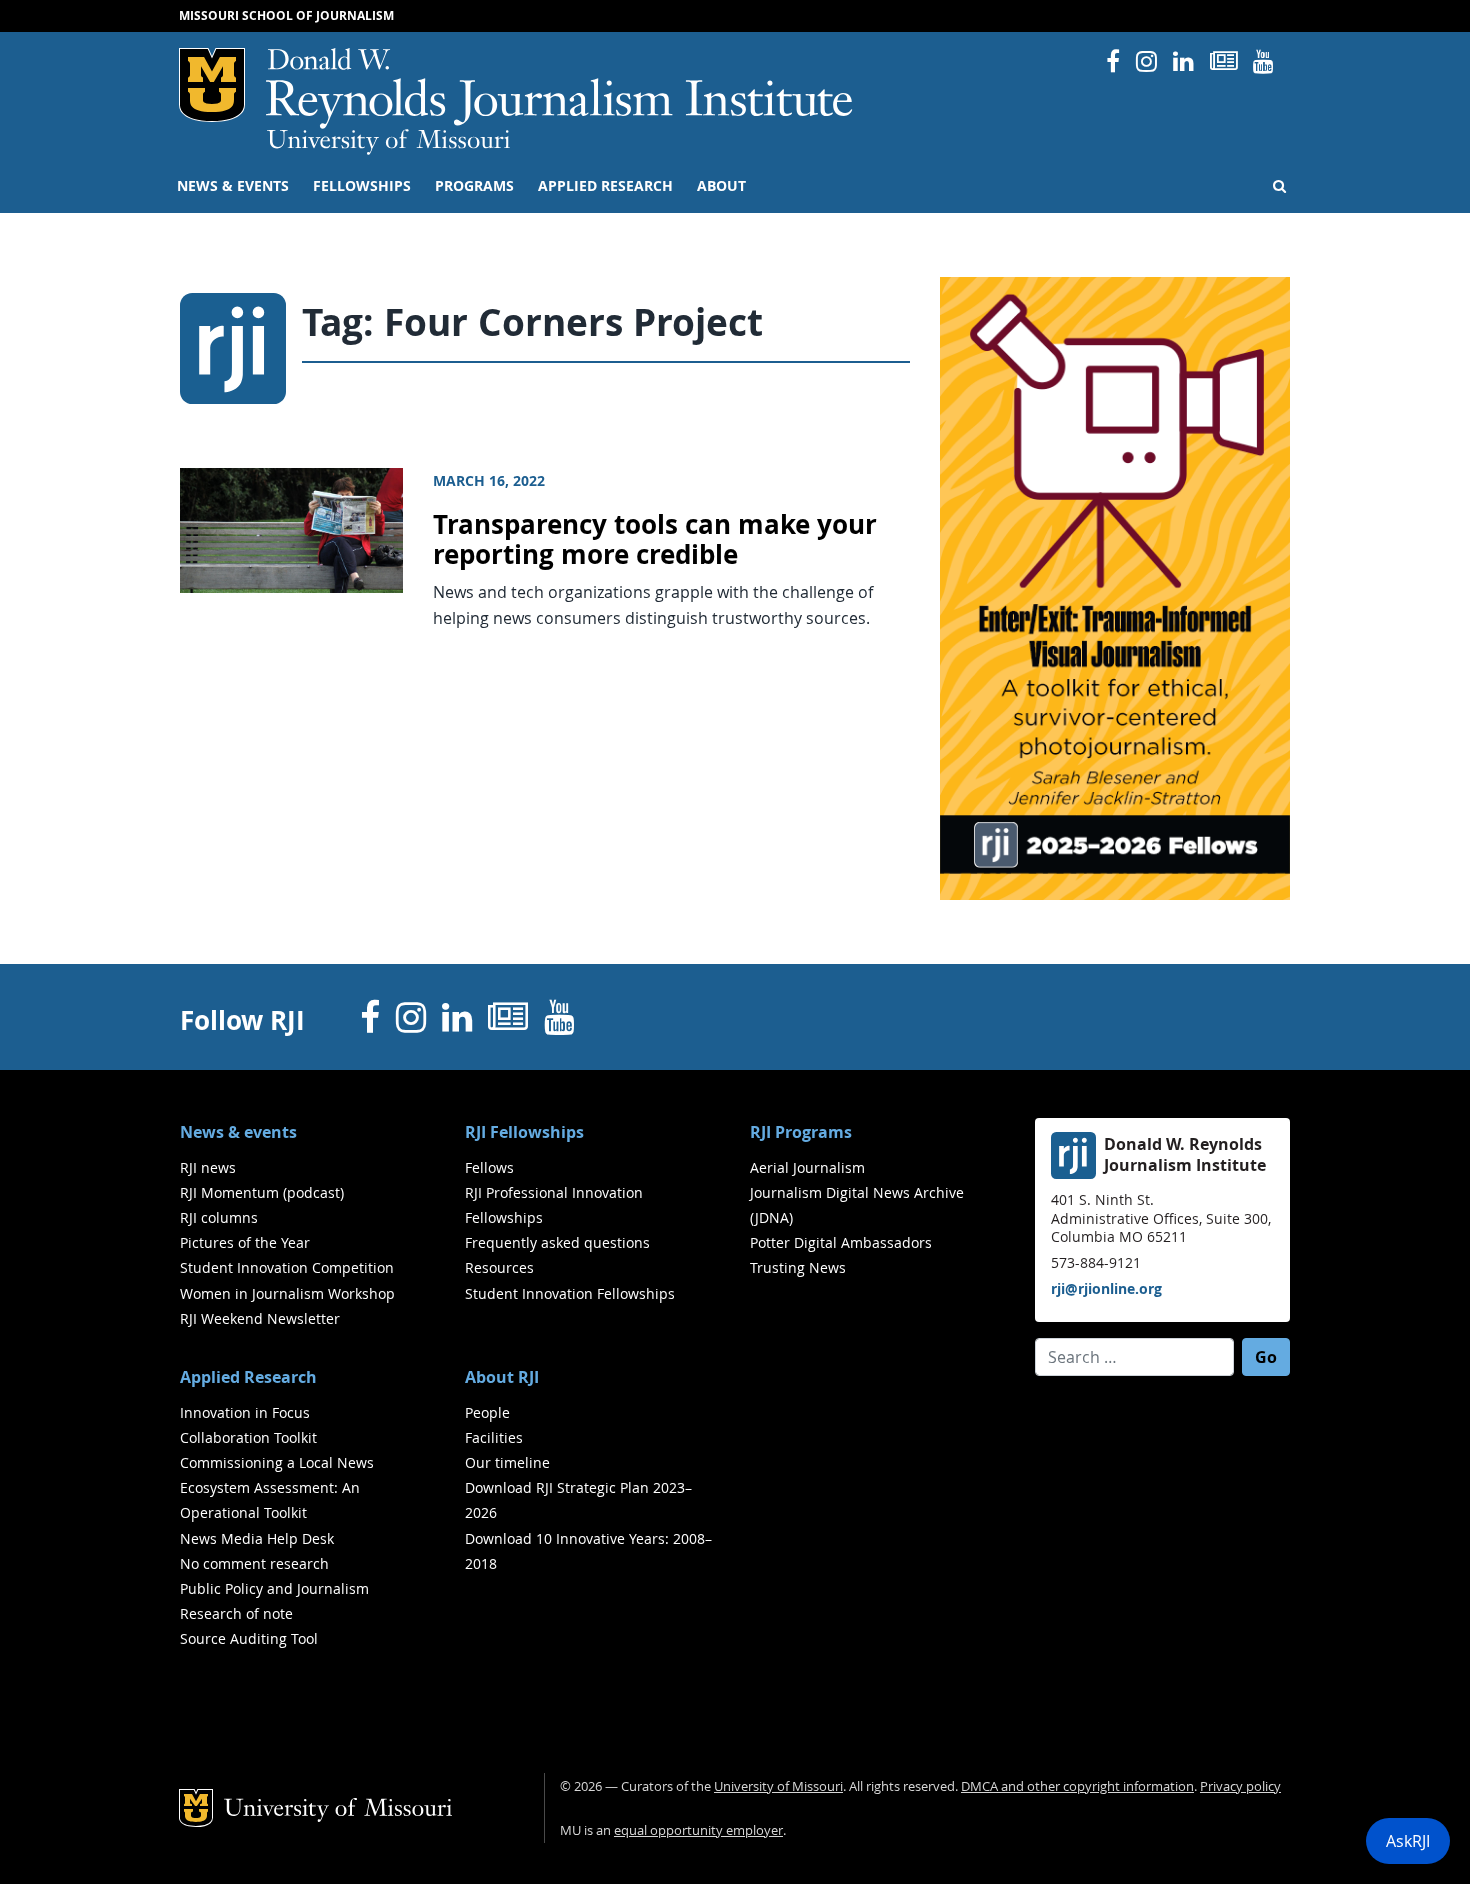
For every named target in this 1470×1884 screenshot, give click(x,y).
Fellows (489, 1167)
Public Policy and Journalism (274, 1588)
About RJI (502, 1377)
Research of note (236, 1613)
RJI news (208, 1167)
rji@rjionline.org (1106, 1288)
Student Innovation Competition (287, 1267)
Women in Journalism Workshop (287, 1293)
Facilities (494, 1437)
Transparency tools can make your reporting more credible (655, 540)
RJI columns (219, 1217)
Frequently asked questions (557, 1242)
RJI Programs (801, 1132)
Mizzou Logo (212, 85)
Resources (499, 1267)
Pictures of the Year (245, 1242)
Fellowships (362, 186)
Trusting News (798, 1267)
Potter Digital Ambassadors (841, 1242)
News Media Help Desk (257, 1538)
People (487, 1412)
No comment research (254, 1563)
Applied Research (605, 186)
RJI (560, 88)
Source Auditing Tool (249, 1638)
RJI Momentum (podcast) (262, 1192)
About (721, 186)
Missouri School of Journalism (286, 15)
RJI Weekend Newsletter (260, 1318)
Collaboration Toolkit (248, 1437)
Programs (474, 186)
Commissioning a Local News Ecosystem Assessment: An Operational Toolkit (277, 1487)
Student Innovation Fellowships (570, 1293)
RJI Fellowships (524, 1132)
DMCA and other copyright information (1077, 1786)
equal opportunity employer (698, 1830)
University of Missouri (388, 142)
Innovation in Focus (245, 1412)
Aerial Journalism (807, 1167)
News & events (233, 186)
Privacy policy (1240, 1786)
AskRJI (1408, 1841)
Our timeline (507, 1462)
